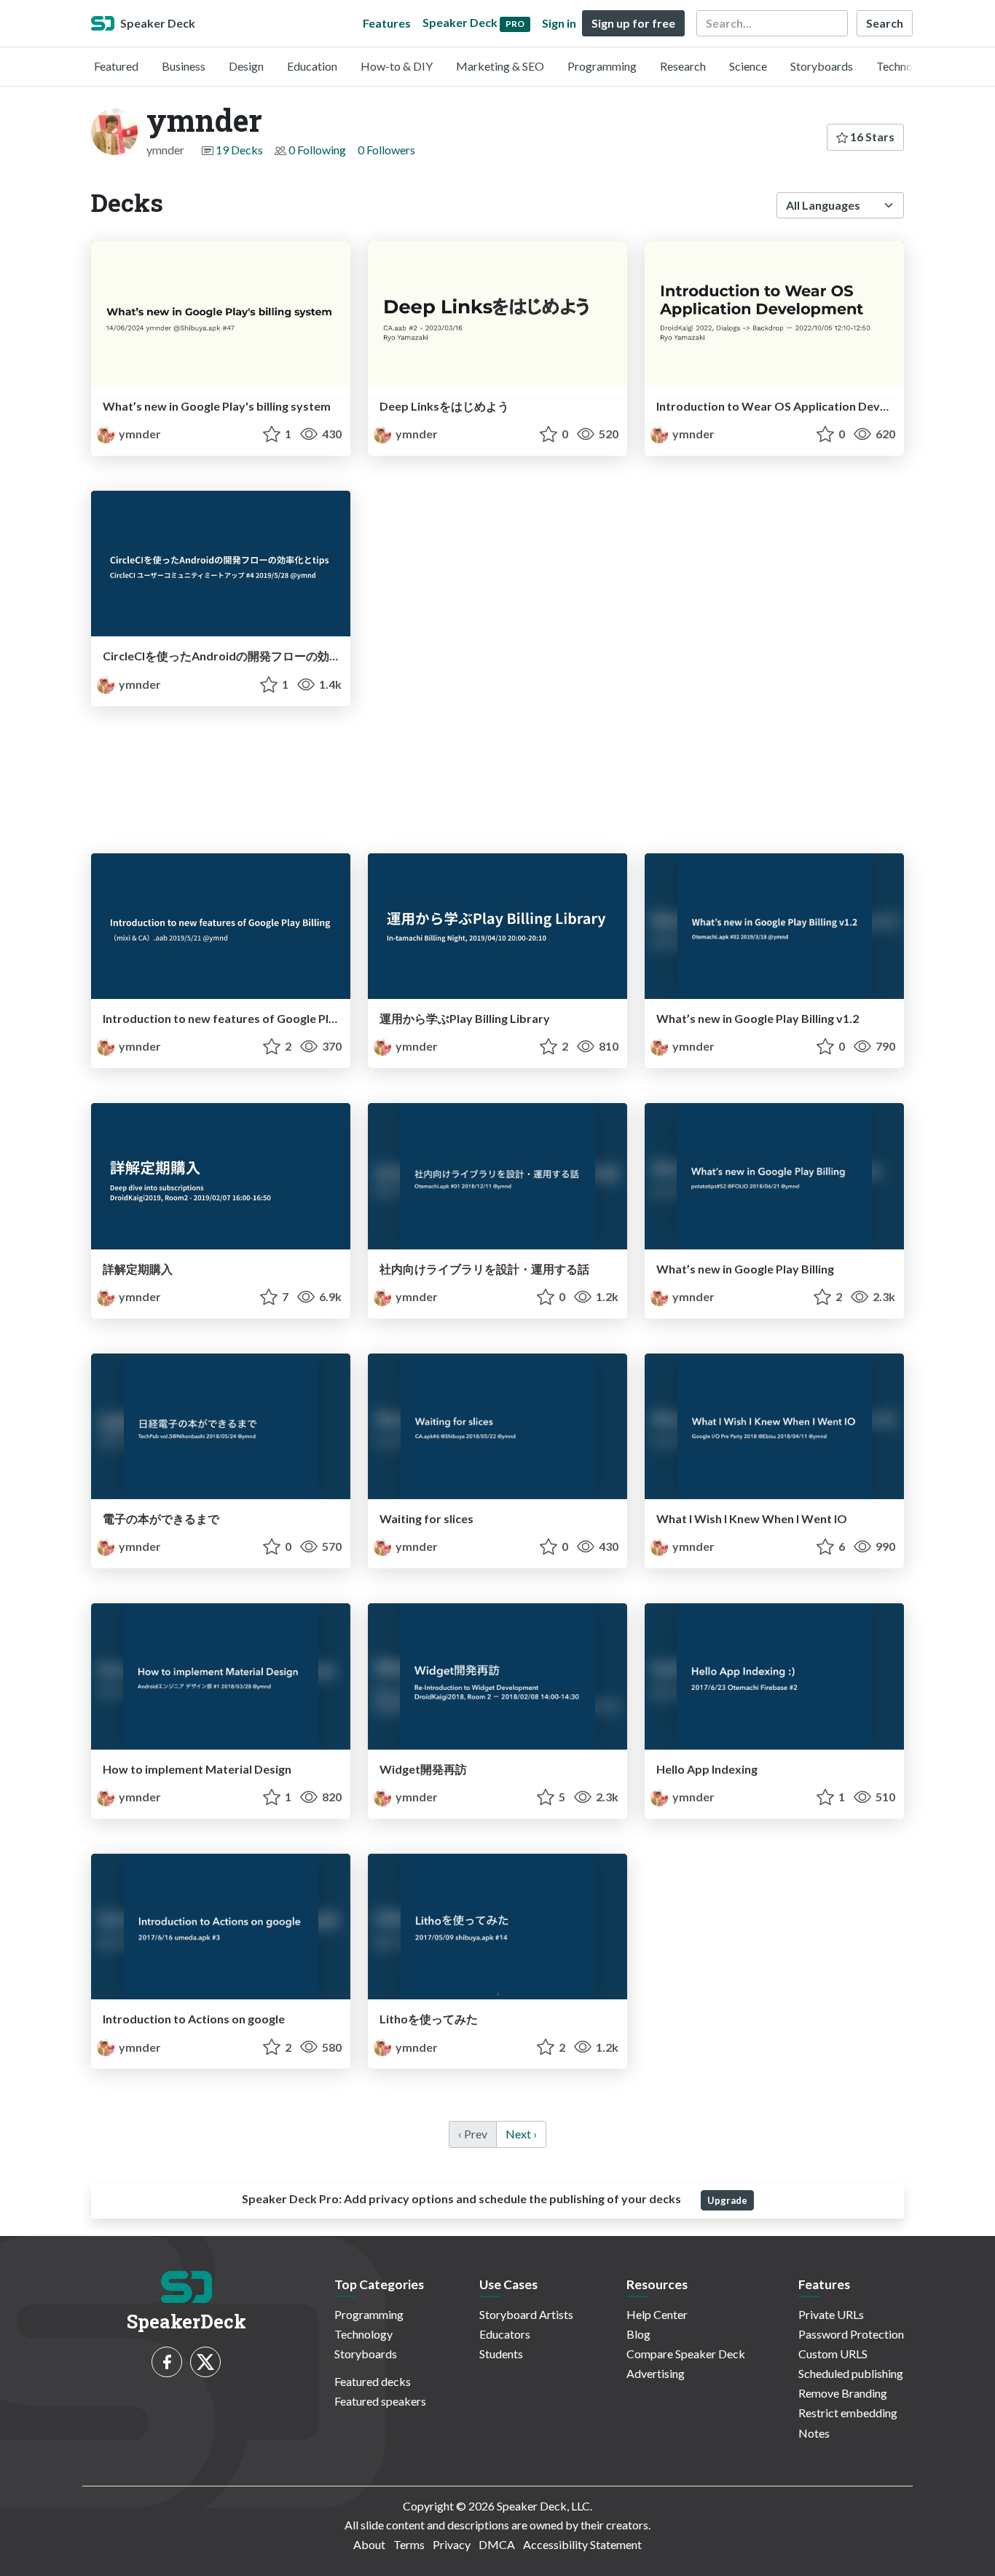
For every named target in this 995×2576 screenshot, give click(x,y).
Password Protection (851, 2334)
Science (748, 66)
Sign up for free (633, 23)
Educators (505, 2334)
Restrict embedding (848, 2413)
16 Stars (871, 137)
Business (184, 66)
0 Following (317, 150)
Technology (905, 66)
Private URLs (831, 2314)
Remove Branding (843, 2393)
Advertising (656, 2373)
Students (501, 2354)
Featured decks (373, 2381)
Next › (521, 2134)
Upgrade (727, 2200)
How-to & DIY (397, 66)
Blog (638, 2334)
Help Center (657, 2314)
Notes (814, 2433)
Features (387, 23)
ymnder (139, 434)
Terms (409, 2544)
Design (246, 66)
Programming (602, 66)
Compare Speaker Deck (686, 2354)
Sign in (559, 23)
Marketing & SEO (500, 66)
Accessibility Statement (582, 2544)
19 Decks (239, 150)
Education (312, 66)
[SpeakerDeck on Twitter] (205, 2362)
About (369, 2544)
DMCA (497, 2544)
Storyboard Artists (526, 2314)
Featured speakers (380, 2401)
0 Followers (386, 150)
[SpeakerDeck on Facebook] (167, 2362)
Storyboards (822, 66)
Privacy (452, 2544)
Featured (116, 66)
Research (683, 66)
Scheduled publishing (851, 2373)
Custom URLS (833, 2354)
